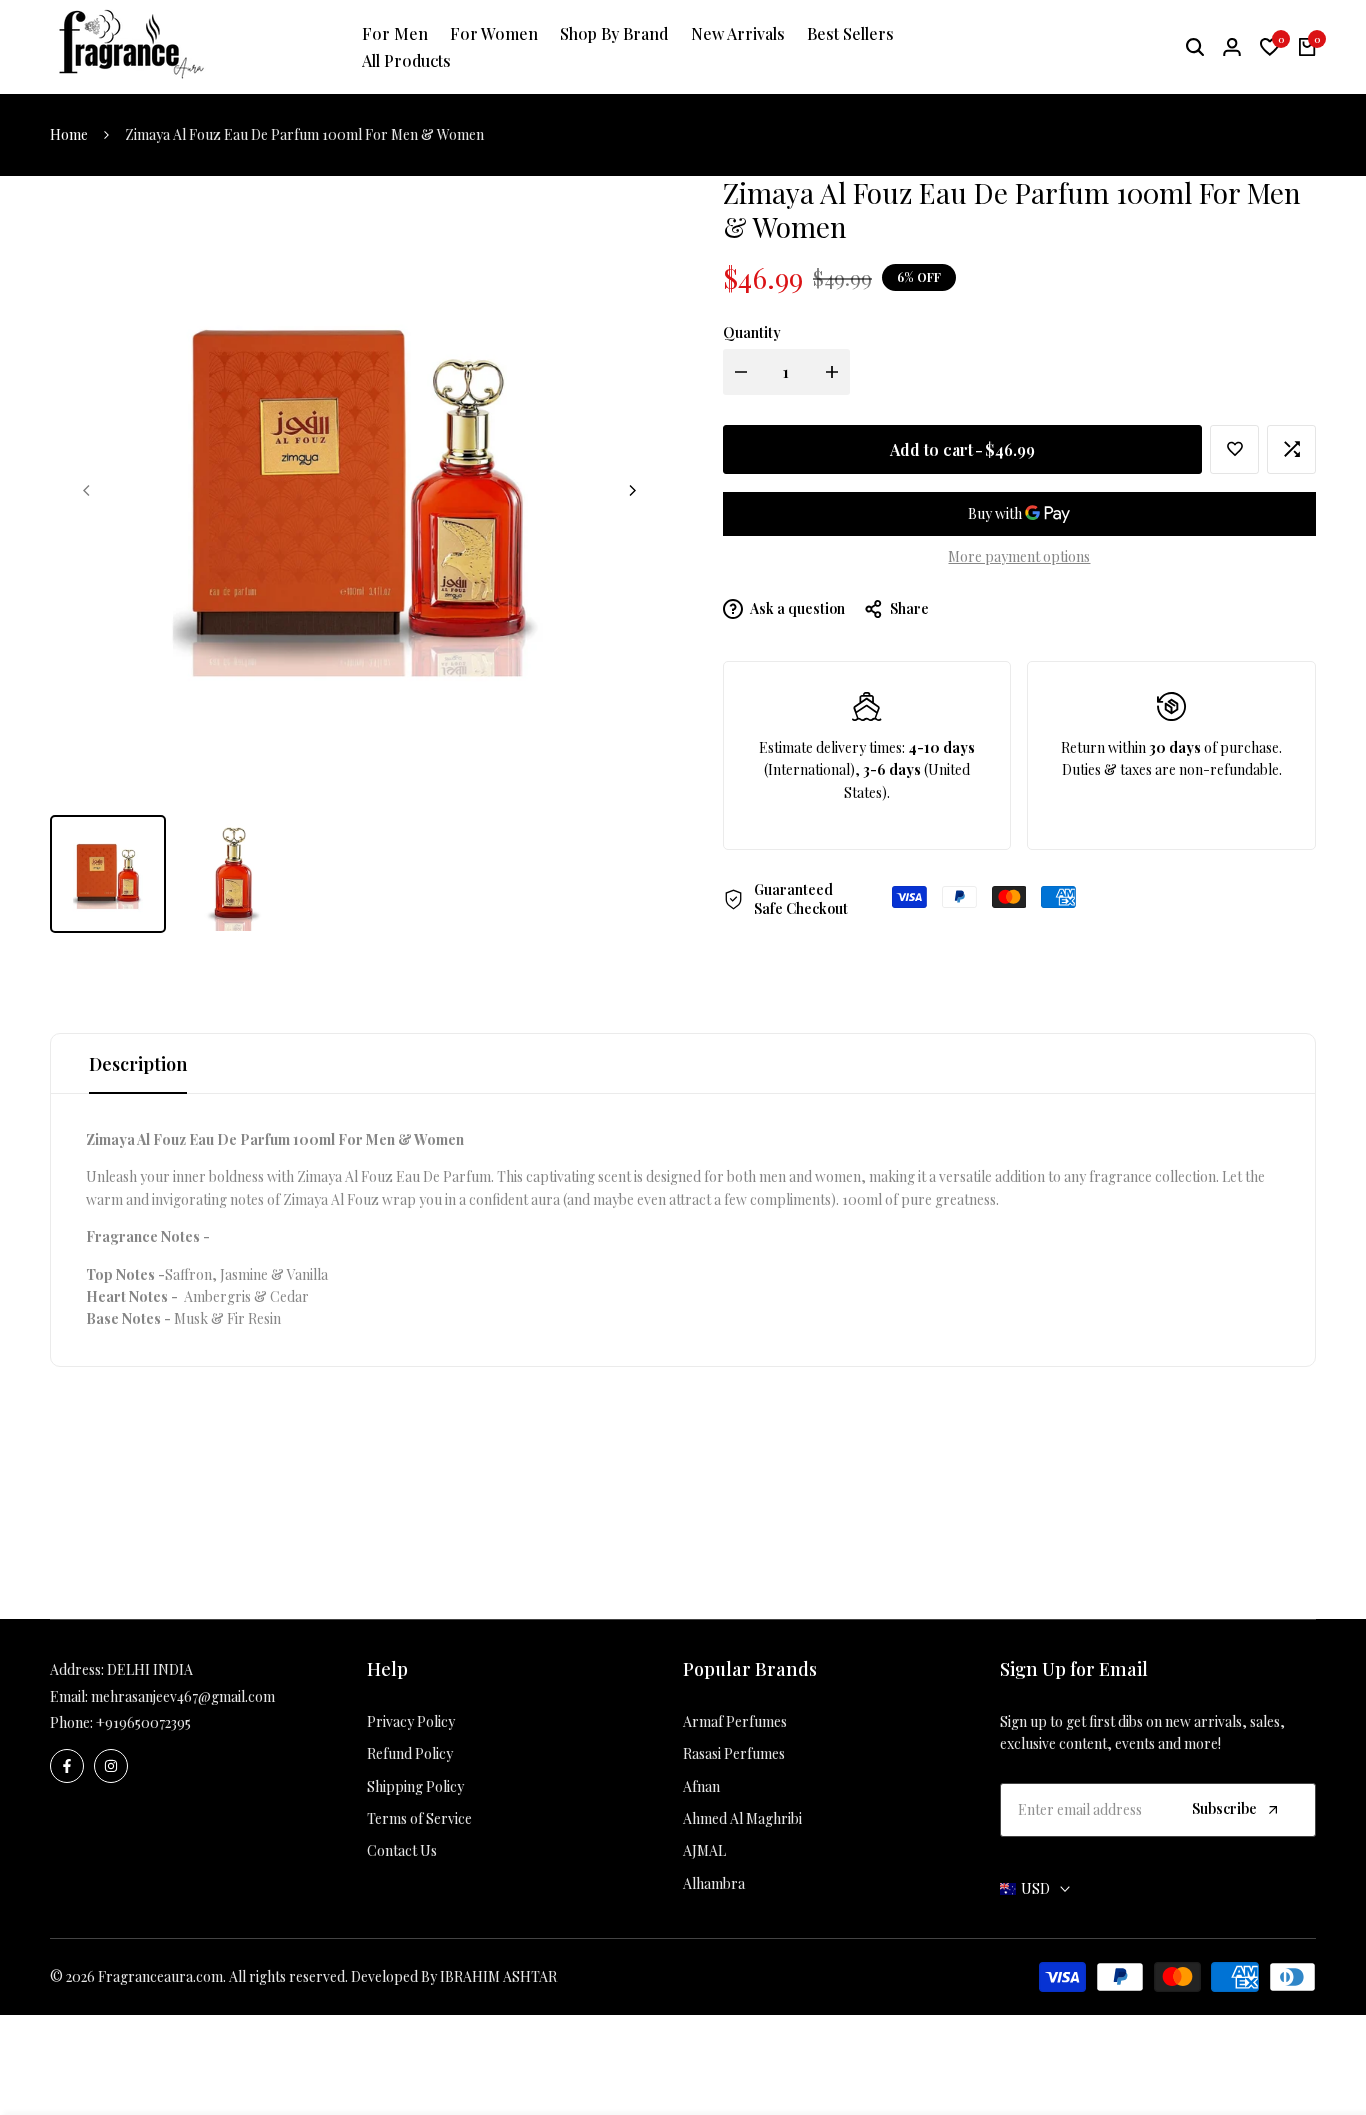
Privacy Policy (411, 1721)
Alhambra (714, 1883)
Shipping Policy (415, 1786)
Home (69, 134)
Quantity (752, 332)
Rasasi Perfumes (734, 1753)
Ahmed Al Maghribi (742, 1818)
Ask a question (796, 608)
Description (138, 1064)
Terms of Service (419, 1818)
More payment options (1019, 556)
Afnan (701, 1786)
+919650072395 (143, 1722)
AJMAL (704, 1850)
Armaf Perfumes (735, 1721)
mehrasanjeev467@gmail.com (183, 1696)
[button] (1234, 449)
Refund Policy (410, 1753)
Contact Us (402, 1850)
